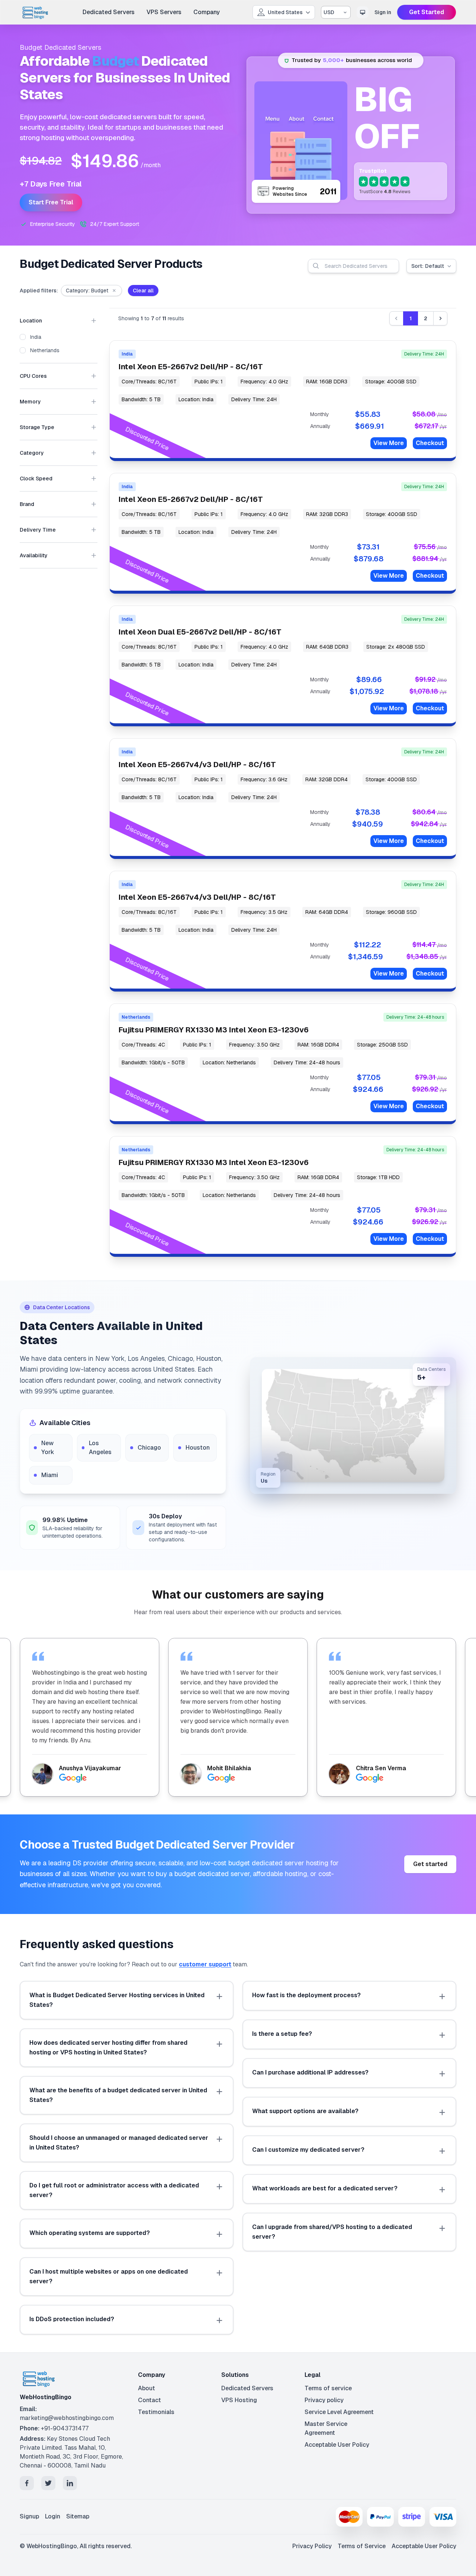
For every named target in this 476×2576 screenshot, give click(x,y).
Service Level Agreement (339, 2412)
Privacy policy (324, 2400)
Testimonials (156, 2412)
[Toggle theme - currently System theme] (363, 12)
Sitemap (78, 2516)
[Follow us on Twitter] (48, 2483)
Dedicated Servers (109, 12)
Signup (29, 2516)
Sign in (383, 12)
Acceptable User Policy (337, 2445)
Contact (149, 2400)
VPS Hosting (239, 2400)
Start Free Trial (51, 202)
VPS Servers (164, 12)
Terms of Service (362, 2546)
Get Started (427, 12)
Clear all (143, 291)
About (147, 2388)
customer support (205, 1964)
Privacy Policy (312, 2546)
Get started (430, 1864)
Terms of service (328, 2388)
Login (53, 2516)
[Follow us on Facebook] (27, 2483)
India (36, 337)
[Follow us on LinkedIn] (70, 2483)
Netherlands (45, 350)
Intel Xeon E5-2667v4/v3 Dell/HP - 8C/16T (197, 765)
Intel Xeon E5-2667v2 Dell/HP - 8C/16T (191, 367)
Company (207, 12)
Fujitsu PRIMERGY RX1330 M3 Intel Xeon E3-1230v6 (214, 1030)
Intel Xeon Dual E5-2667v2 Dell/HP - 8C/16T (200, 632)
